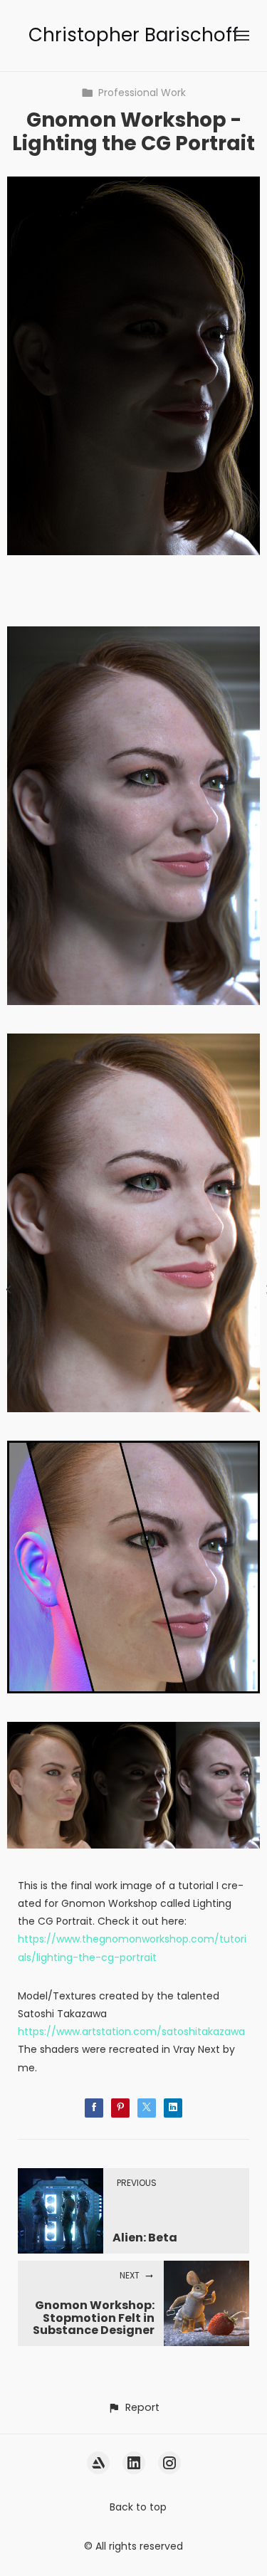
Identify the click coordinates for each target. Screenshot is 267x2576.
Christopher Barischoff (133, 35)
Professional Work (142, 93)
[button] (133, 2408)
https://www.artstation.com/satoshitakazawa (131, 2031)
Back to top (138, 2507)
